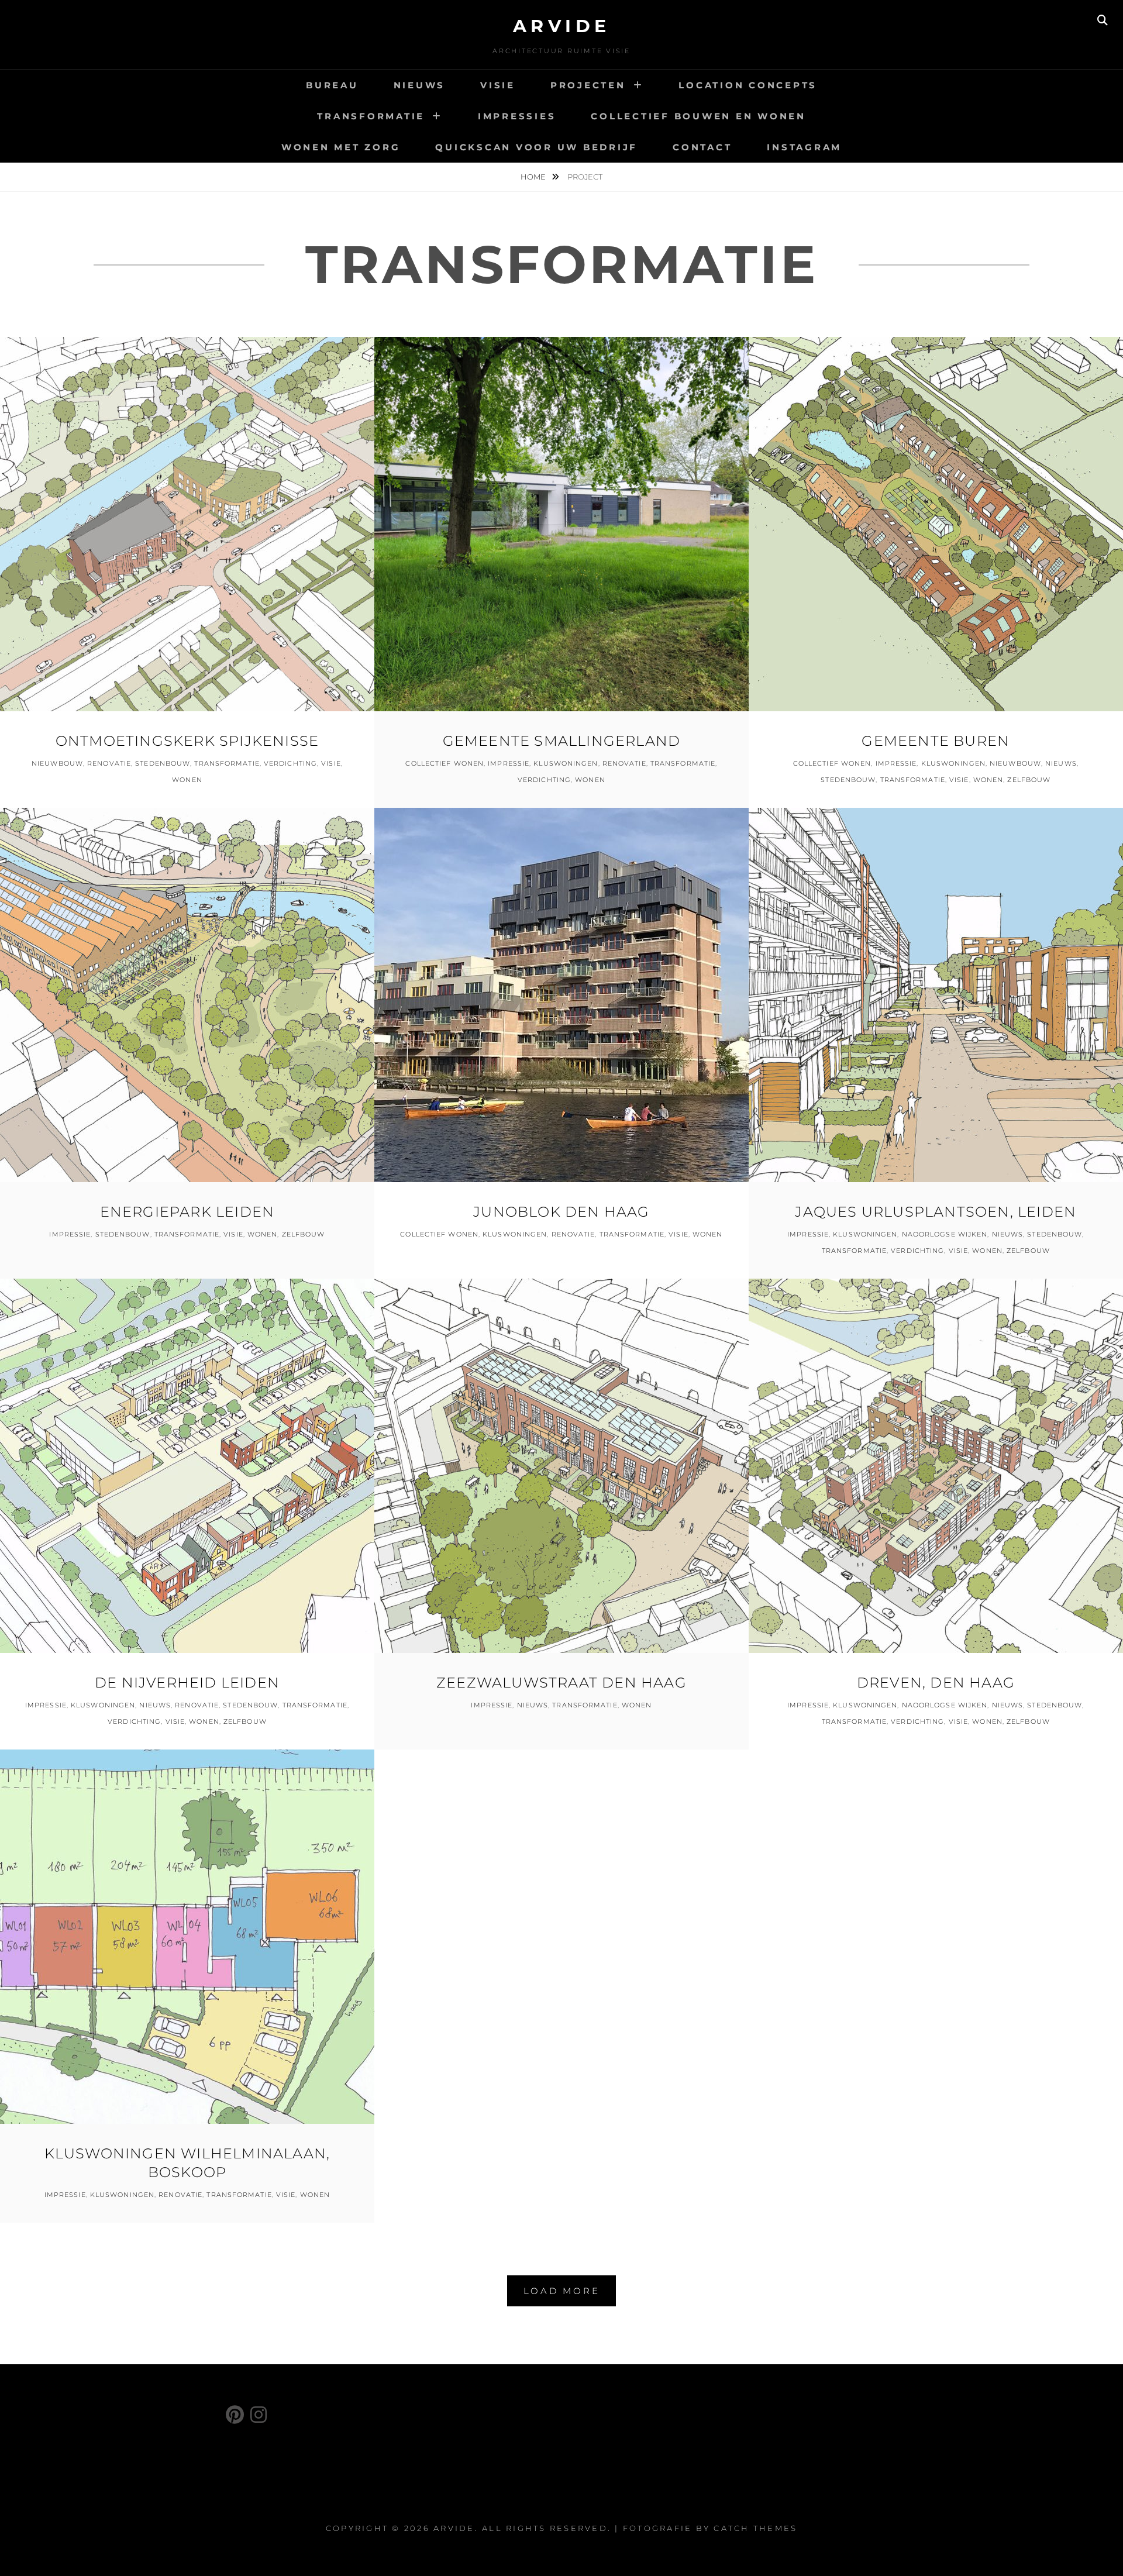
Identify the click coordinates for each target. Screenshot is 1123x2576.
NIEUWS (420, 85)
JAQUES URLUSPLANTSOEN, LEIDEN (936, 1212)
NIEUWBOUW (57, 763)
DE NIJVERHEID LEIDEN (187, 1683)
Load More (562, 2291)
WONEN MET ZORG (341, 147)
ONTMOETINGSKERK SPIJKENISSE (187, 741)
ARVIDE (562, 26)
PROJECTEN (588, 85)
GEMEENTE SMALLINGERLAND (562, 741)
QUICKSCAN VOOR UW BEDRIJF (536, 147)
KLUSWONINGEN (566, 763)
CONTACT (702, 147)
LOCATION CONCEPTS (748, 85)
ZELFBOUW (1029, 780)
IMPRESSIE (509, 763)
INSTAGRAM (804, 147)
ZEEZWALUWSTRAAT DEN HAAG (561, 1683)
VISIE (498, 85)
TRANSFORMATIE (371, 116)
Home (534, 177)
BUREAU (332, 85)
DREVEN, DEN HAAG (936, 1683)
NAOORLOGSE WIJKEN (945, 1234)
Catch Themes (755, 2528)
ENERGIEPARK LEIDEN (187, 1212)
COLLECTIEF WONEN (445, 763)
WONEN (187, 780)
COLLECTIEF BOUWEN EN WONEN (698, 116)
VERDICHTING (290, 763)
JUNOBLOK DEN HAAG (561, 1212)
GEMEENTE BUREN (936, 741)
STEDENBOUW (163, 763)
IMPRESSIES (517, 116)
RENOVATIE (109, 763)
